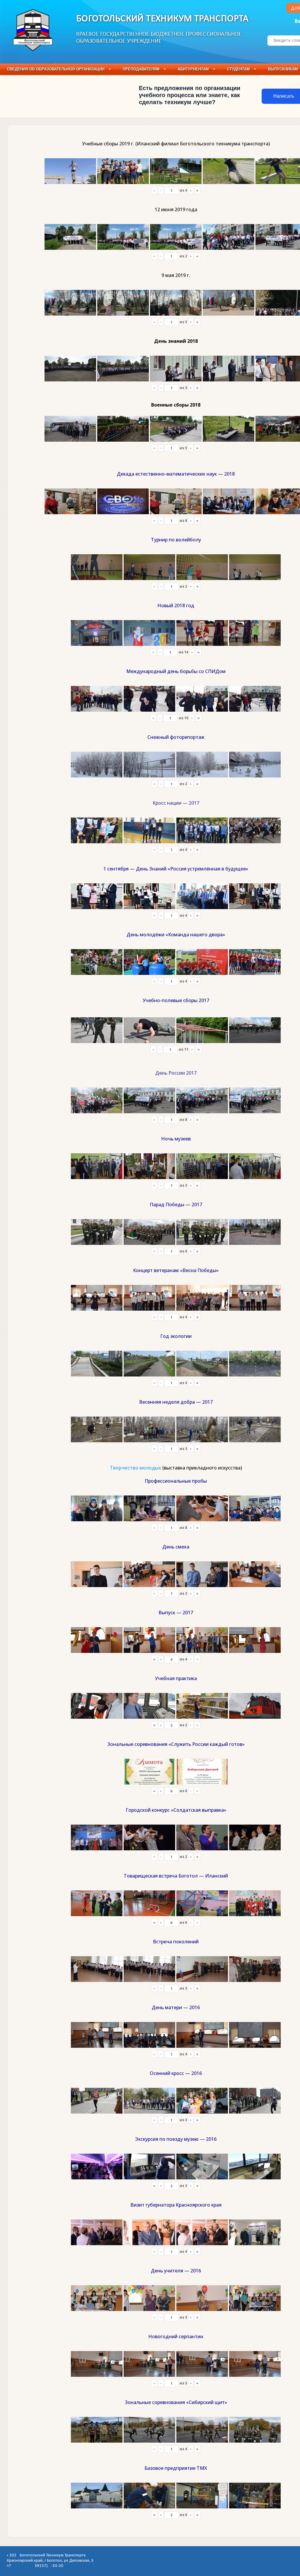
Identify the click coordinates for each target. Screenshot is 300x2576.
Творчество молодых (135, 1468)
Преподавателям (141, 69)
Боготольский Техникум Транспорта (162, 19)
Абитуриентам (193, 69)
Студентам (238, 69)
